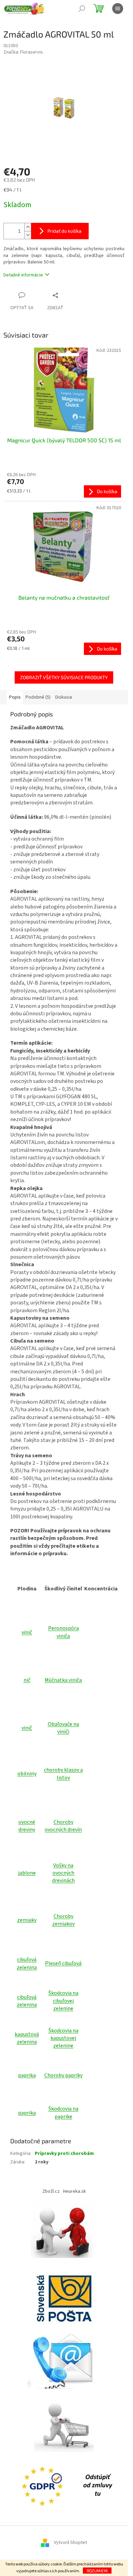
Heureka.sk (75, 2191)
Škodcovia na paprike (63, 2113)
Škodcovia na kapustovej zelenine (63, 2038)
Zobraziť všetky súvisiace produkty (64, 677)
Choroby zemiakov (63, 1920)
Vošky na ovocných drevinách (63, 1873)
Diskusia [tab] (64, 697)
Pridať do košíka (64, 231)
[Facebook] (98, 2486)
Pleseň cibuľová (63, 1963)
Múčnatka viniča (63, 1680)
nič (27, 1680)
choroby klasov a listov (63, 1774)
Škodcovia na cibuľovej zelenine (63, 2001)
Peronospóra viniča (63, 1632)
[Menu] (118, 9)
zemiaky (27, 1920)
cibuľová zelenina (27, 1963)
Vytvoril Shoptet (70, 2543)
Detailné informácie (23, 275)
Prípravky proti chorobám (64, 2153)
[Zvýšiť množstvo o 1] (28, 227)
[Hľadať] (82, 9)
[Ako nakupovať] (64, 2422)
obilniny (27, 1774)
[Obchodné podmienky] (64, 2232)
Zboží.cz (51, 2191)
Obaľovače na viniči (63, 1728)
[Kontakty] (64, 2359)
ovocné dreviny (27, 1826)
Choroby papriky (63, 2075)
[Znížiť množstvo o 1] (28, 235)
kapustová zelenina (27, 2038)
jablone (27, 1873)
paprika (27, 2075)
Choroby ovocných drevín (63, 1826)
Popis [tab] (15, 697)
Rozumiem (97, 2571)
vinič (27, 1632)
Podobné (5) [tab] (38, 697)
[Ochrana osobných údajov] (44, 2486)
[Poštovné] (64, 2295)
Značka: (23, 52)
